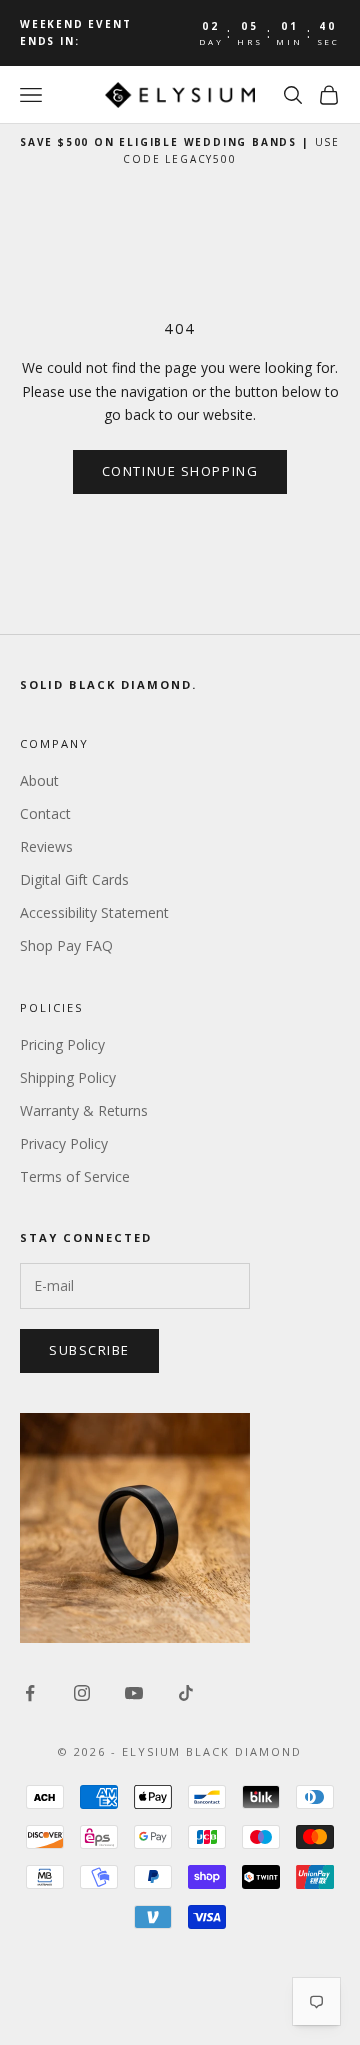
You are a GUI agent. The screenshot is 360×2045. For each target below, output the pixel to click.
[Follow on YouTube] (134, 1693)
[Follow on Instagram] (82, 1693)
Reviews (46, 846)
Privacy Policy (64, 1143)
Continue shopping (180, 471)
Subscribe (89, 1350)
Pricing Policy (62, 1044)
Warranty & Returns (84, 1110)
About (39, 780)
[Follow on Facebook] (30, 1693)
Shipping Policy (68, 1077)
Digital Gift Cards (74, 879)
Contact (45, 813)
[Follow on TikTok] (186, 1693)
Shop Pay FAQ (66, 945)
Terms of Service (75, 1176)
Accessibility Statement (94, 912)
